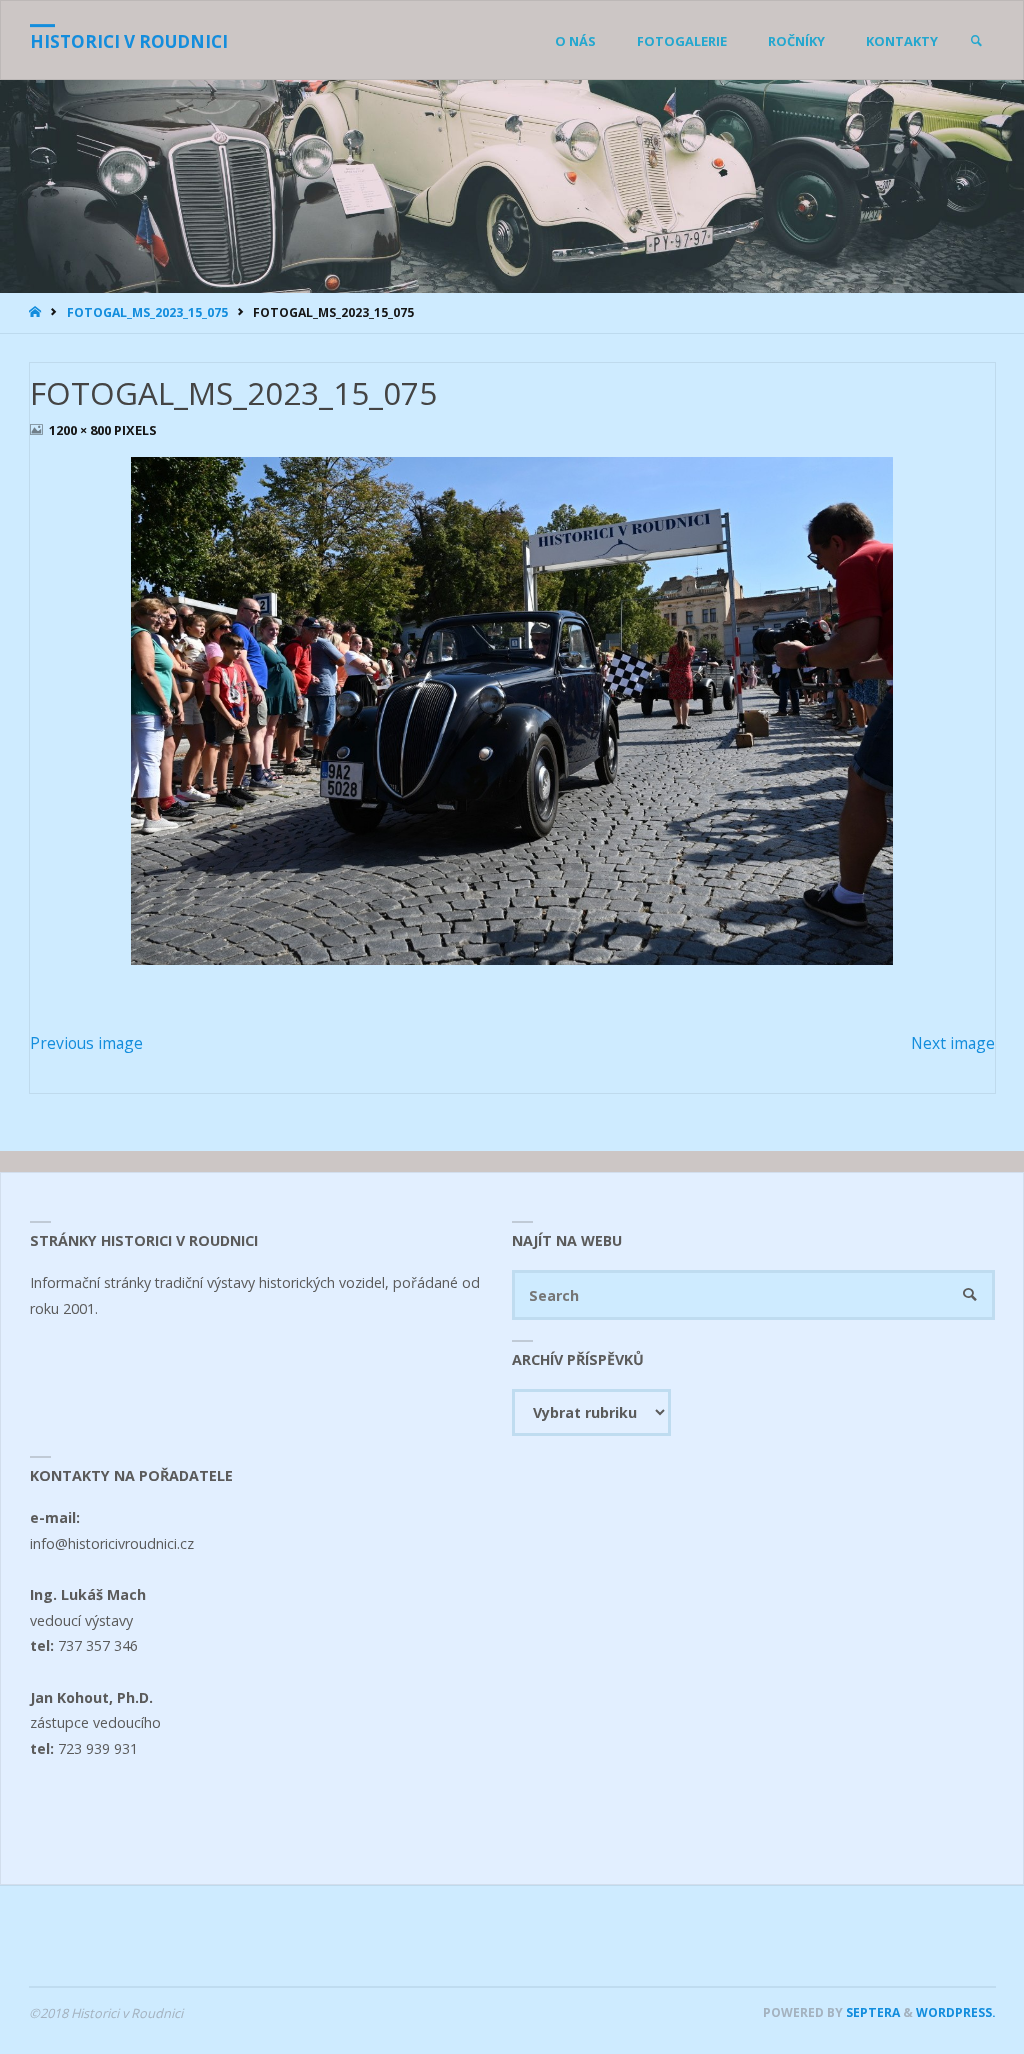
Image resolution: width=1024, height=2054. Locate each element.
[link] (976, 41)
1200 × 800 (81, 430)
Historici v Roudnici (129, 41)
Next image (953, 1043)
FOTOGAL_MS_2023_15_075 (147, 312)
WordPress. (956, 2012)
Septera (871, 2012)
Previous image (86, 1043)
